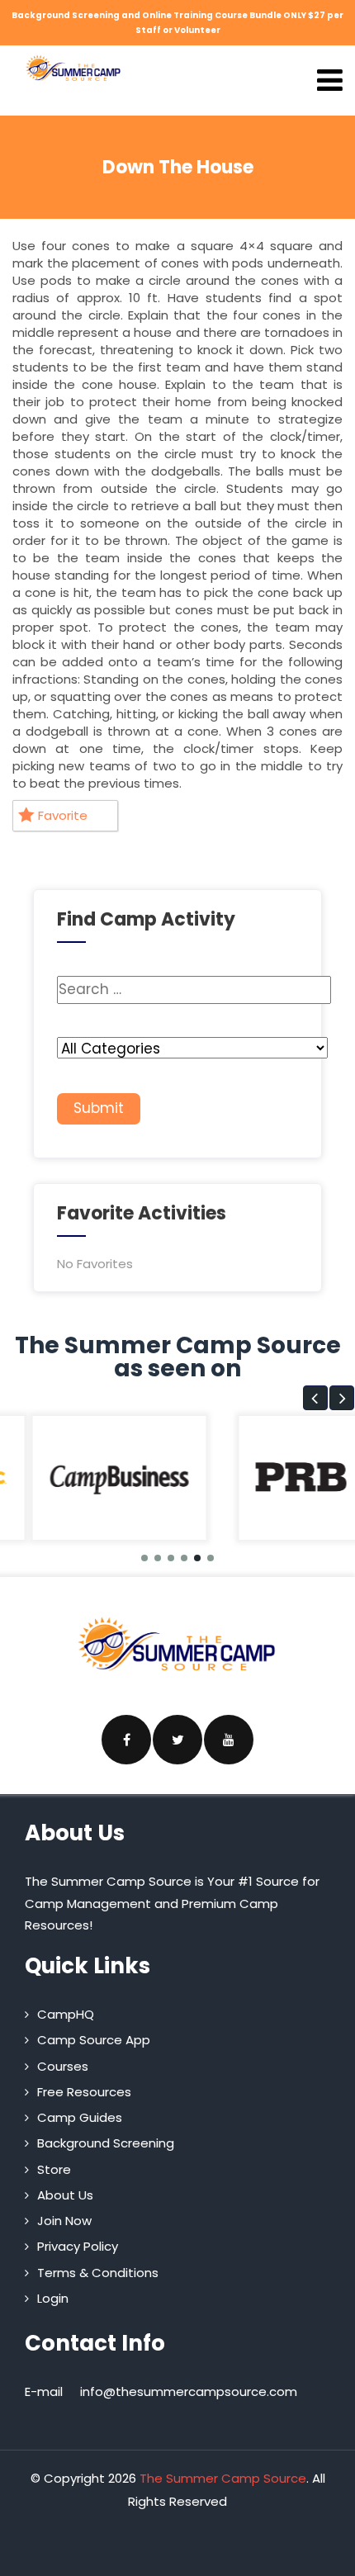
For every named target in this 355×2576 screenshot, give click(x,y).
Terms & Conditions (98, 2273)
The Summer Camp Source (223, 2478)
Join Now (64, 2221)
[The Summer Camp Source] (73, 68)
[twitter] (177, 1740)
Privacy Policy (78, 2246)
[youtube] (229, 1740)
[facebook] (126, 1740)
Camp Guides (80, 2117)
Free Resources (84, 2092)
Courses (63, 2066)
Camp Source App (94, 2040)
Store (54, 2169)
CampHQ (66, 2014)
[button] (315, 1398)
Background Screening (106, 2143)
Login (53, 2298)
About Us (65, 2195)
